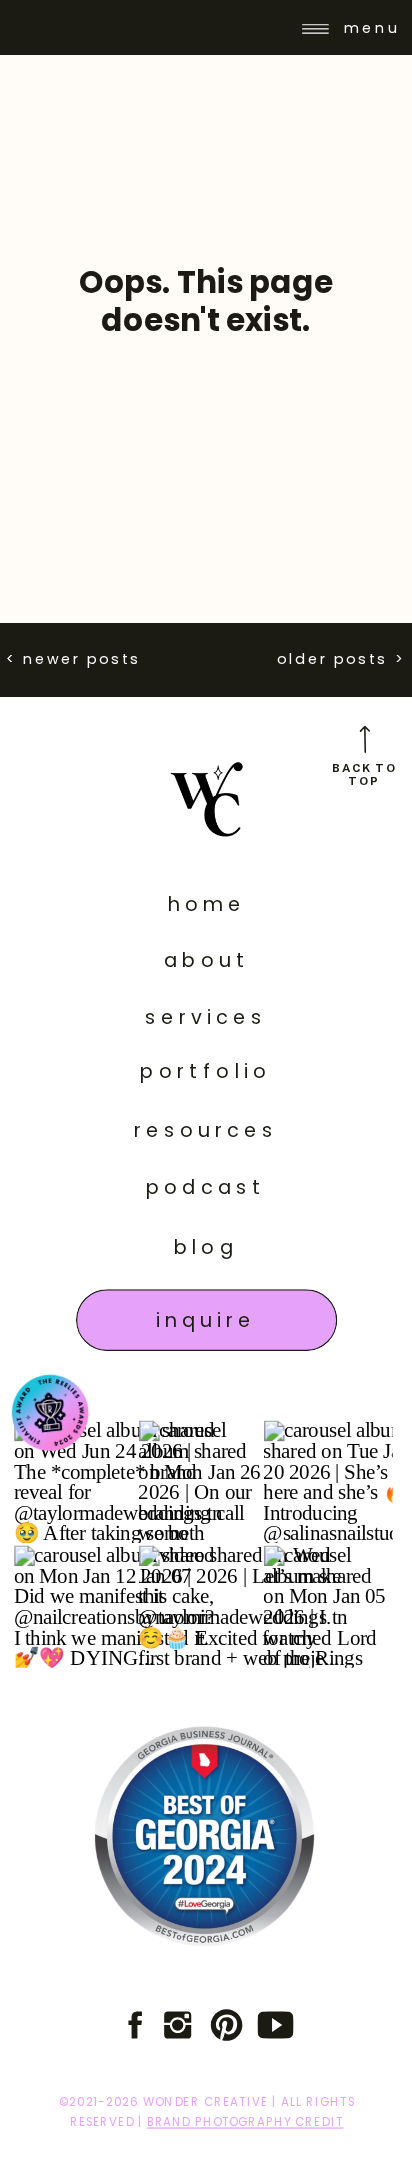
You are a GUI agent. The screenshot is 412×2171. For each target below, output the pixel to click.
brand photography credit (245, 2121)
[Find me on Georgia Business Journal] (204, 1836)
